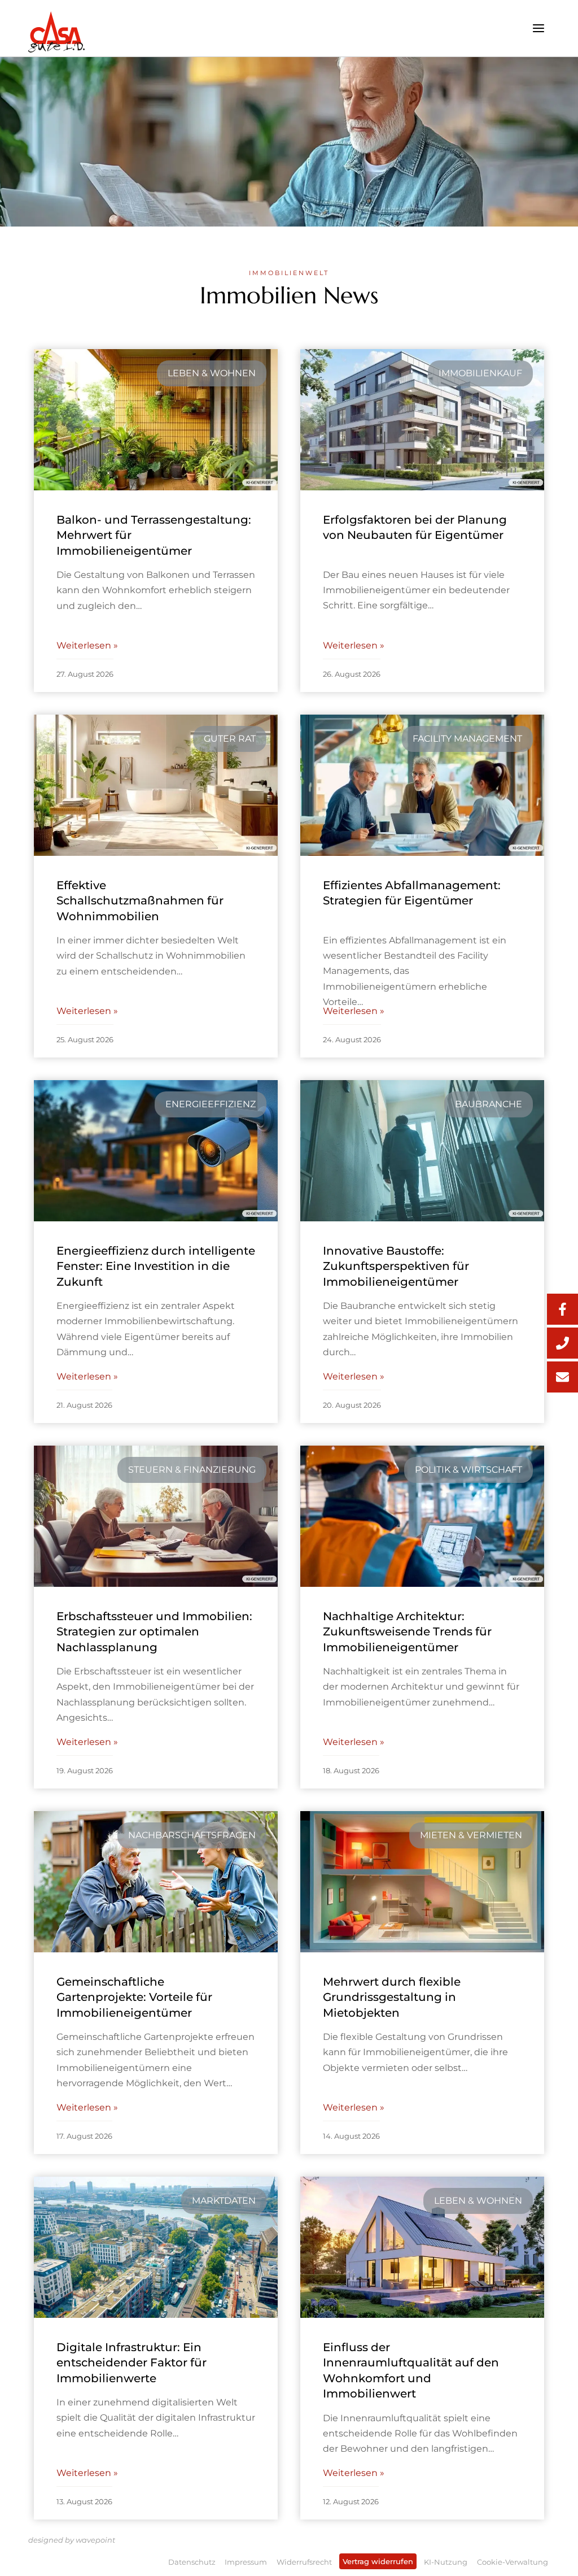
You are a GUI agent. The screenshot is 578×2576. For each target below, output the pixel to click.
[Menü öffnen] (538, 28)
